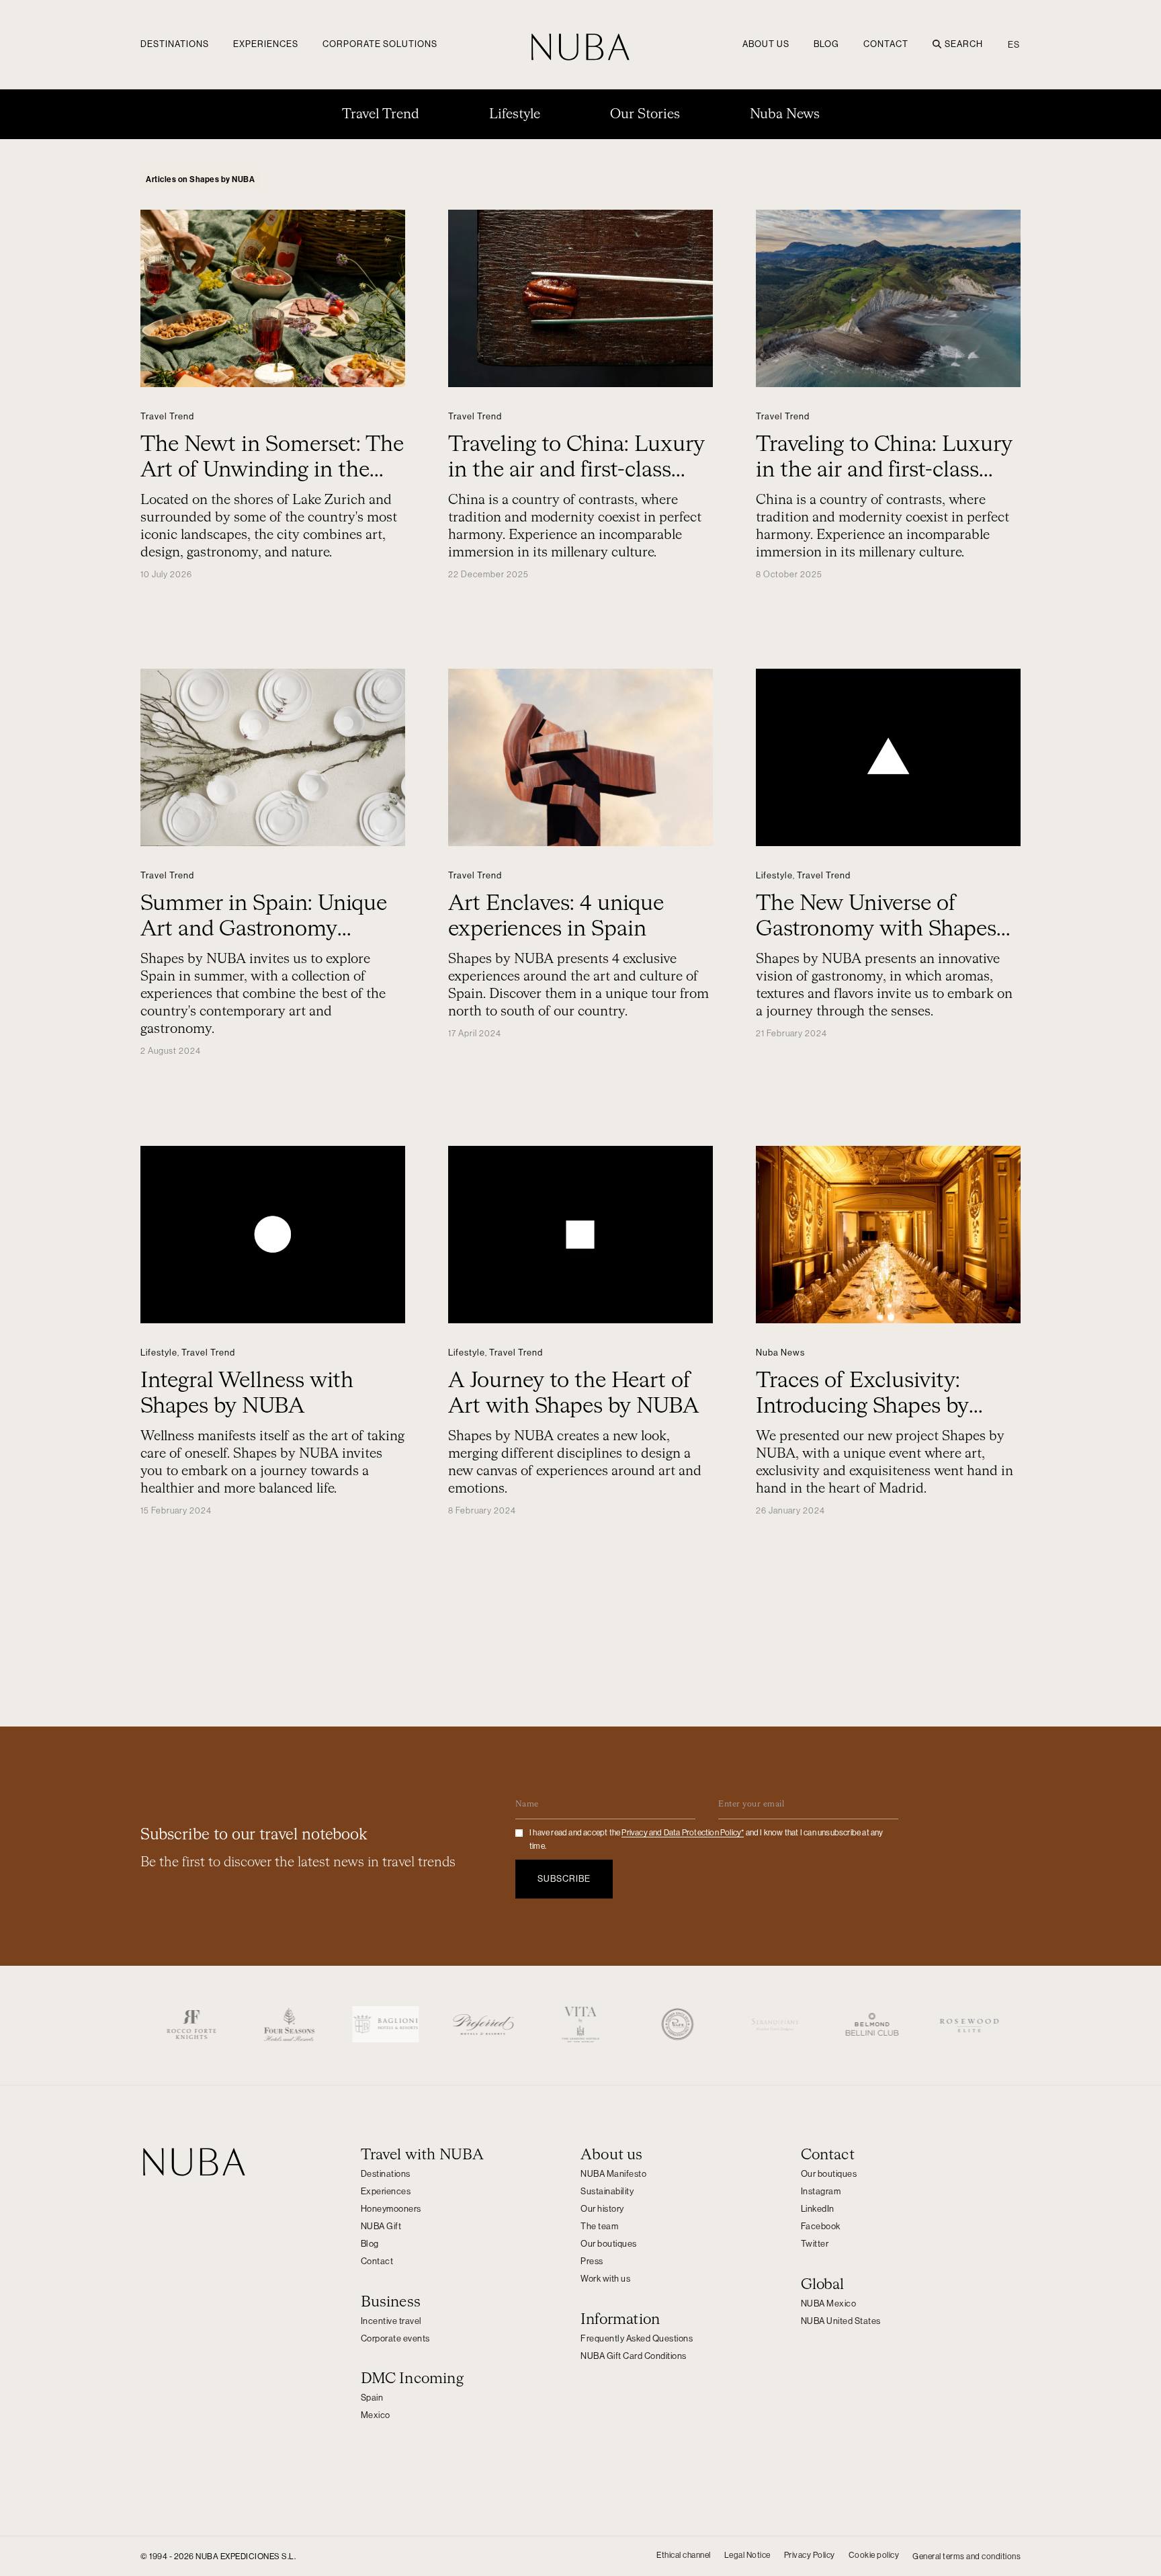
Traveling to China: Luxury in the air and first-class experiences (576, 470)
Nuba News (785, 114)
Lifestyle (515, 114)
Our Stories (645, 114)
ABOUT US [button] (766, 44)
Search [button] (964, 44)
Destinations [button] (175, 44)
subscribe (564, 1879)
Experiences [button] (266, 44)
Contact (886, 44)
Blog (826, 44)
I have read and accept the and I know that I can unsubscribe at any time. (706, 1839)
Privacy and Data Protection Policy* (683, 1833)
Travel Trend (381, 114)
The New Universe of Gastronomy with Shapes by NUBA (876, 929)
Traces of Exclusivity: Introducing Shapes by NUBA (862, 1407)
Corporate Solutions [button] (380, 44)
